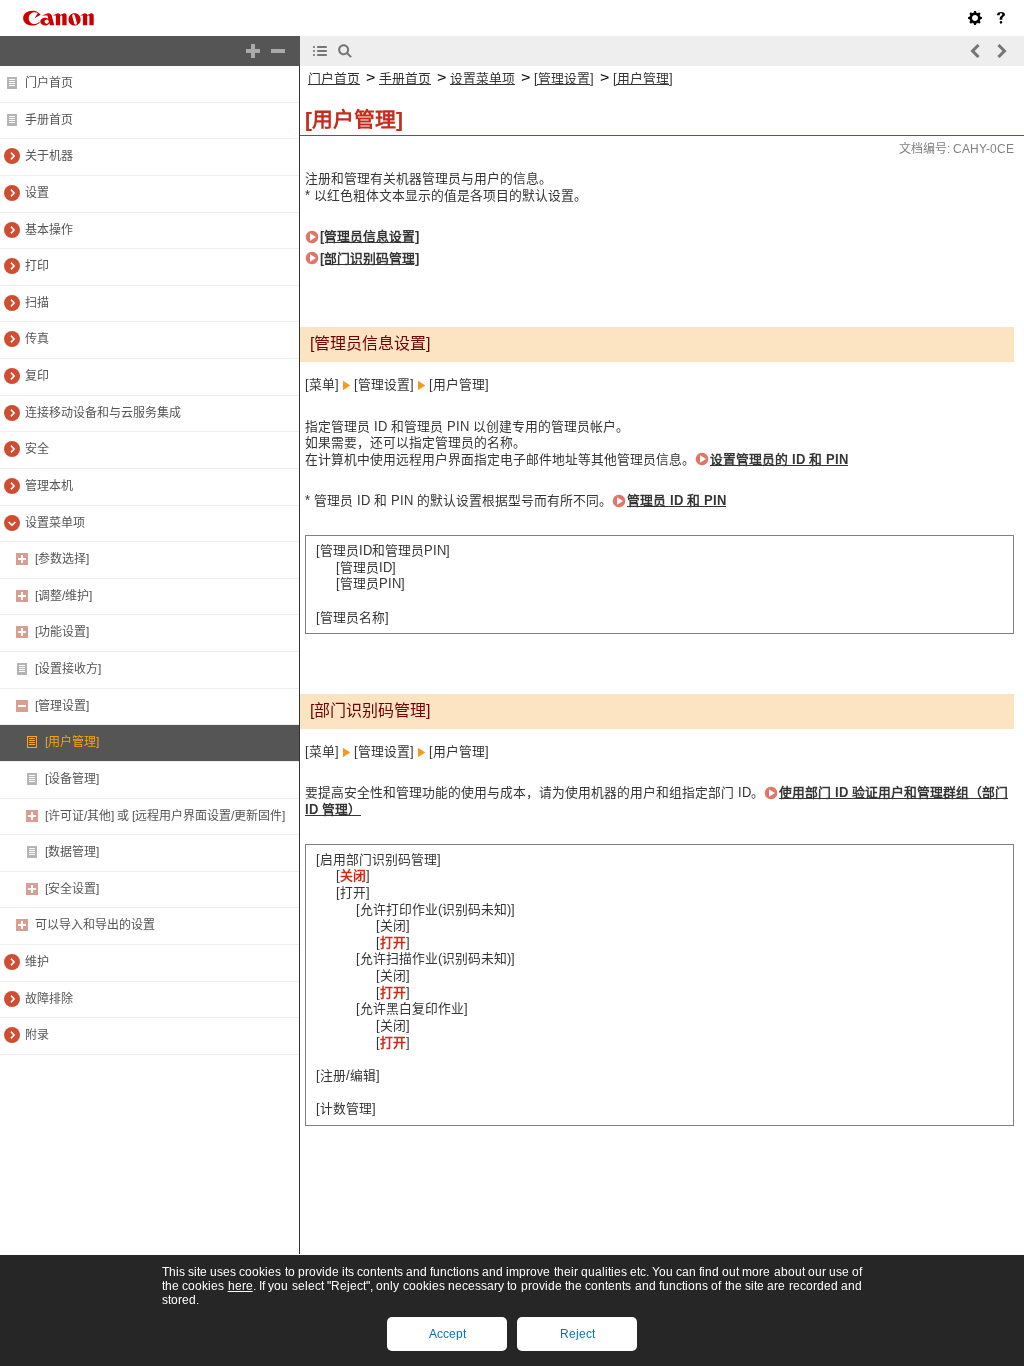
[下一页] (1001, 51)
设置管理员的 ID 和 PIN (779, 459)
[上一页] (976, 51)
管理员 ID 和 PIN (676, 500)
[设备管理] (72, 779)
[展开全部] (253, 51)
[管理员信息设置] (369, 236)
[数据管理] (72, 852)
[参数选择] (62, 559)
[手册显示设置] (975, 18)
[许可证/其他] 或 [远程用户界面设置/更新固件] (165, 816)
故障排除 (49, 999)
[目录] (320, 51)
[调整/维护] (63, 596)
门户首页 (49, 83)
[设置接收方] (68, 669)
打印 (37, 266)
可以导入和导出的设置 (95, 925)
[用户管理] (72, 742)
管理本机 (49, 486)
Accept (447, 1334)
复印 (37, 376)
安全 (37, 449)
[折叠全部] (278, 51)
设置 (37, 193)
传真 (37, 339)
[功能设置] (62, 632)
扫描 (37, 303)
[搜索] (345, 51)
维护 (37, 962)
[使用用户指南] (1001, 18)
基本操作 (49, 230)
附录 (37, 1035)
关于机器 (49, 156)
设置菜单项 (55, 523)
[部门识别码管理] (369, 258)
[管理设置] (62, 706)
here (240, 1286)
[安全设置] (72, 889)
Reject (577, 1334)
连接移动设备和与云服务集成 (103, 413)
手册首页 (49, 120)
